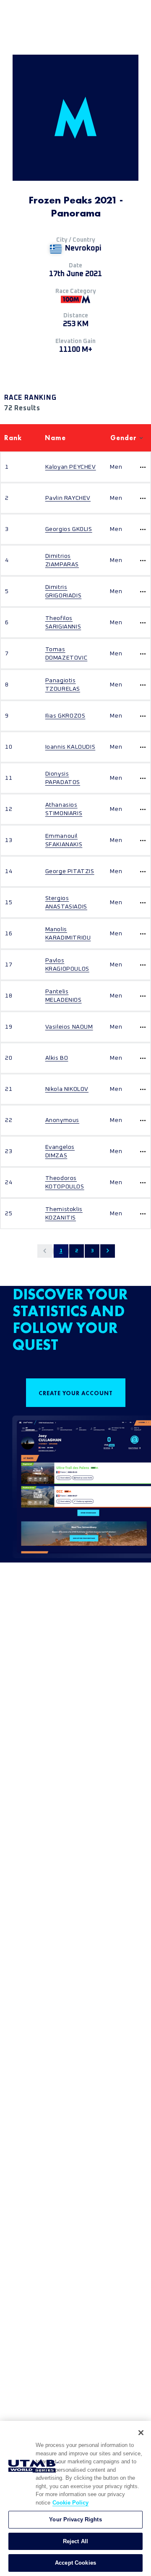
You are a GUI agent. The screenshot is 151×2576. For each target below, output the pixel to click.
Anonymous (62, 1120)
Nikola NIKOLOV (67, 1089)
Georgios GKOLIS (69, 529)
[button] (45, 1251)
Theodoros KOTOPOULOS (65, 1182)
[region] (75, 2498)
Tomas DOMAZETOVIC (66, 654)
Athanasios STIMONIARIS (64, 809)
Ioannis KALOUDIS (70, 747)
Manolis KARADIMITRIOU (68, 934)
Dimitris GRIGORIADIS (64, 591)
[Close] (141, 2433)
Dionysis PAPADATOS (63, 778)
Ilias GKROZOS (65, 716)
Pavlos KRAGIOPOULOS (67, 965)
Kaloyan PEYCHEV (71, 467)
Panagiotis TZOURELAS (63, 685)
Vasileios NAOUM (69, 1027)
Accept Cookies (75, 2563)
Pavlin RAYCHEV (68, 498)
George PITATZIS (70, 871)
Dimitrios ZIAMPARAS (62, 560)
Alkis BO (57, 1058)
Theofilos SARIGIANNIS (63, 623)
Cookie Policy (70, 2503)
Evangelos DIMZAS (60, 1151)
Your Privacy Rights (75, 2519)
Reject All (75, 2541)
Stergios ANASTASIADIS (66, 903)
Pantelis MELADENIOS (64, 996)
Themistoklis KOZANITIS (64, 1214)
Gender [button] (124, 438)
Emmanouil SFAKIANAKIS (64, 840)
